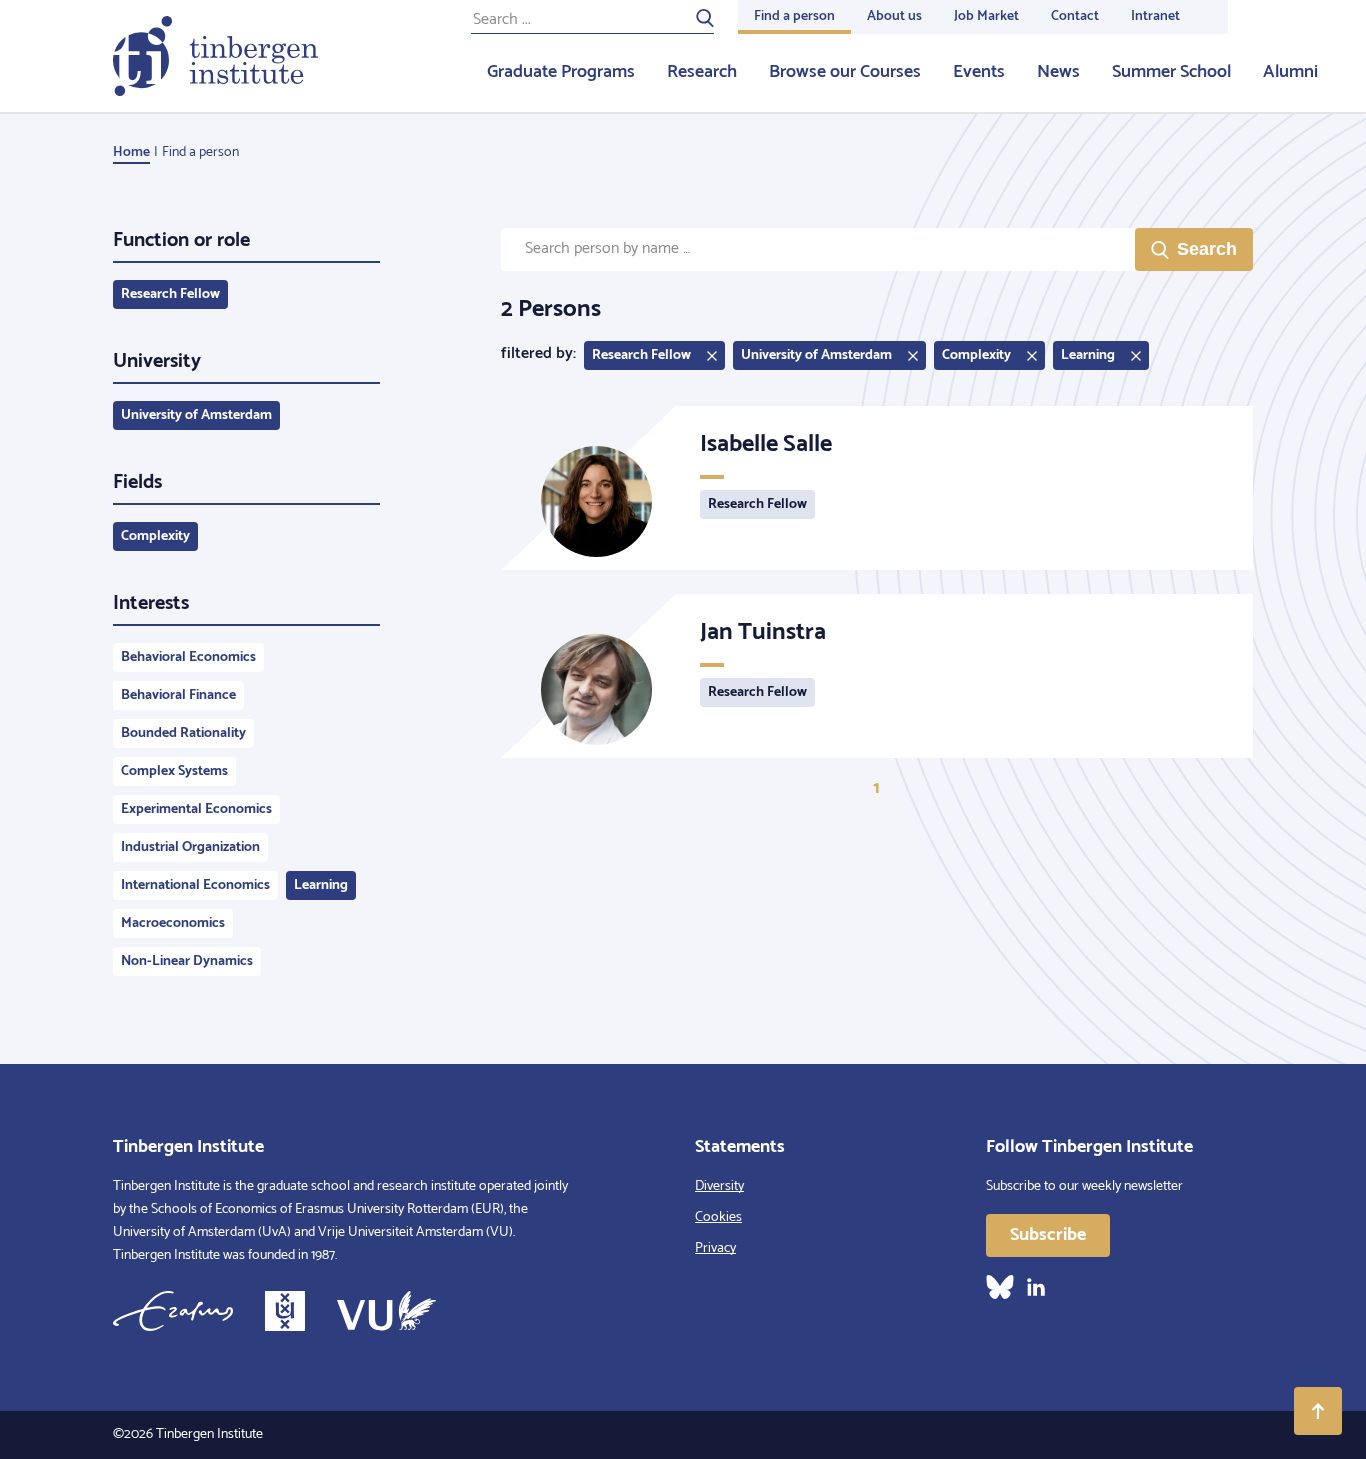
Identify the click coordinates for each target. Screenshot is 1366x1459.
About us (894, 16)
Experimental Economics (196, 809)
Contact (1075, 16)
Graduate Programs (561, 72)
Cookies (718, 1217)
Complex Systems (174, 771)
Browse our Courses (845, 72)
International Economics (195, 885)
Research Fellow (170, 294)
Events (979, 72)
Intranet (1155, 16)
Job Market (986, 16)
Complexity (155, 536)
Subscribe (1048, 1235)
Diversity (719, 1186)
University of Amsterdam (196, 415)
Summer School (1171, 72)
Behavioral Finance (178, 695)
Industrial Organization (190, 847)
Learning (321, 885)
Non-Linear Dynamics (187, 961)
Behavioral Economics (188, 657)
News (1058, 72)
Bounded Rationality (183, 733)
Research (702, 72)
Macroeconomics (173, 923)
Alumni (1290, 72)
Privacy (715, 1248)
